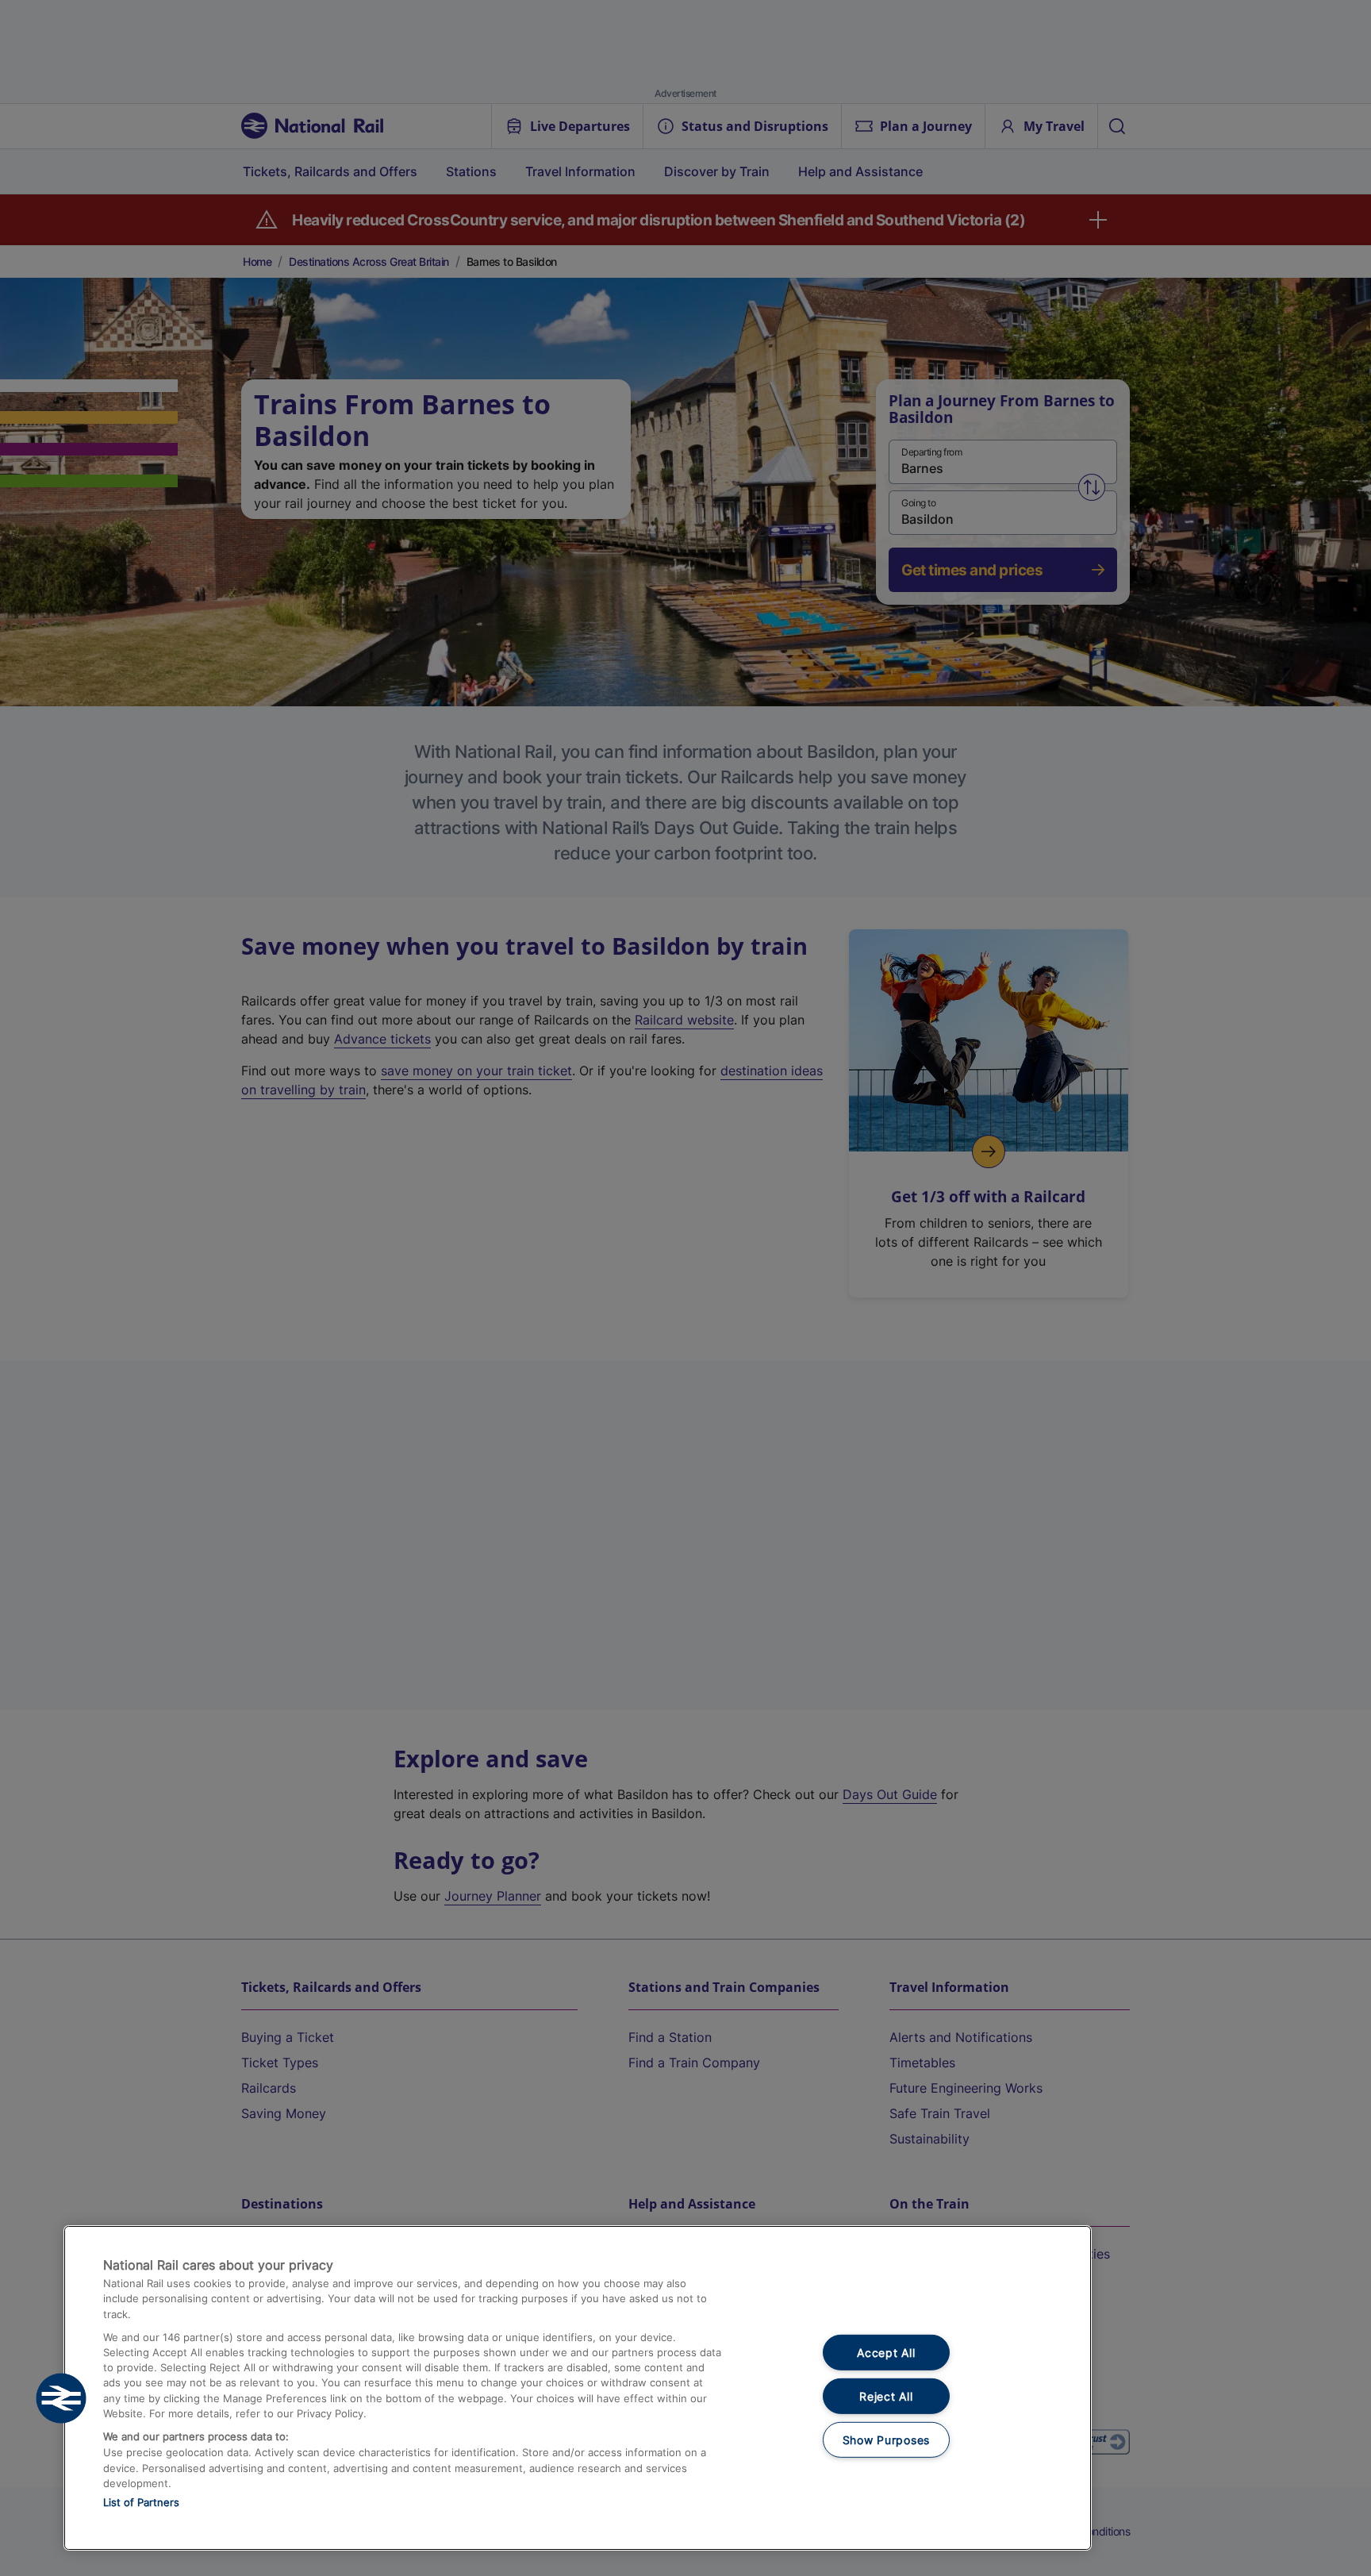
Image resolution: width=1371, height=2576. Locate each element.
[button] (61, 2398)
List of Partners (141, 2502)
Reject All (886, 2396)
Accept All (886, 2353)
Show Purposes (886, 2439)
